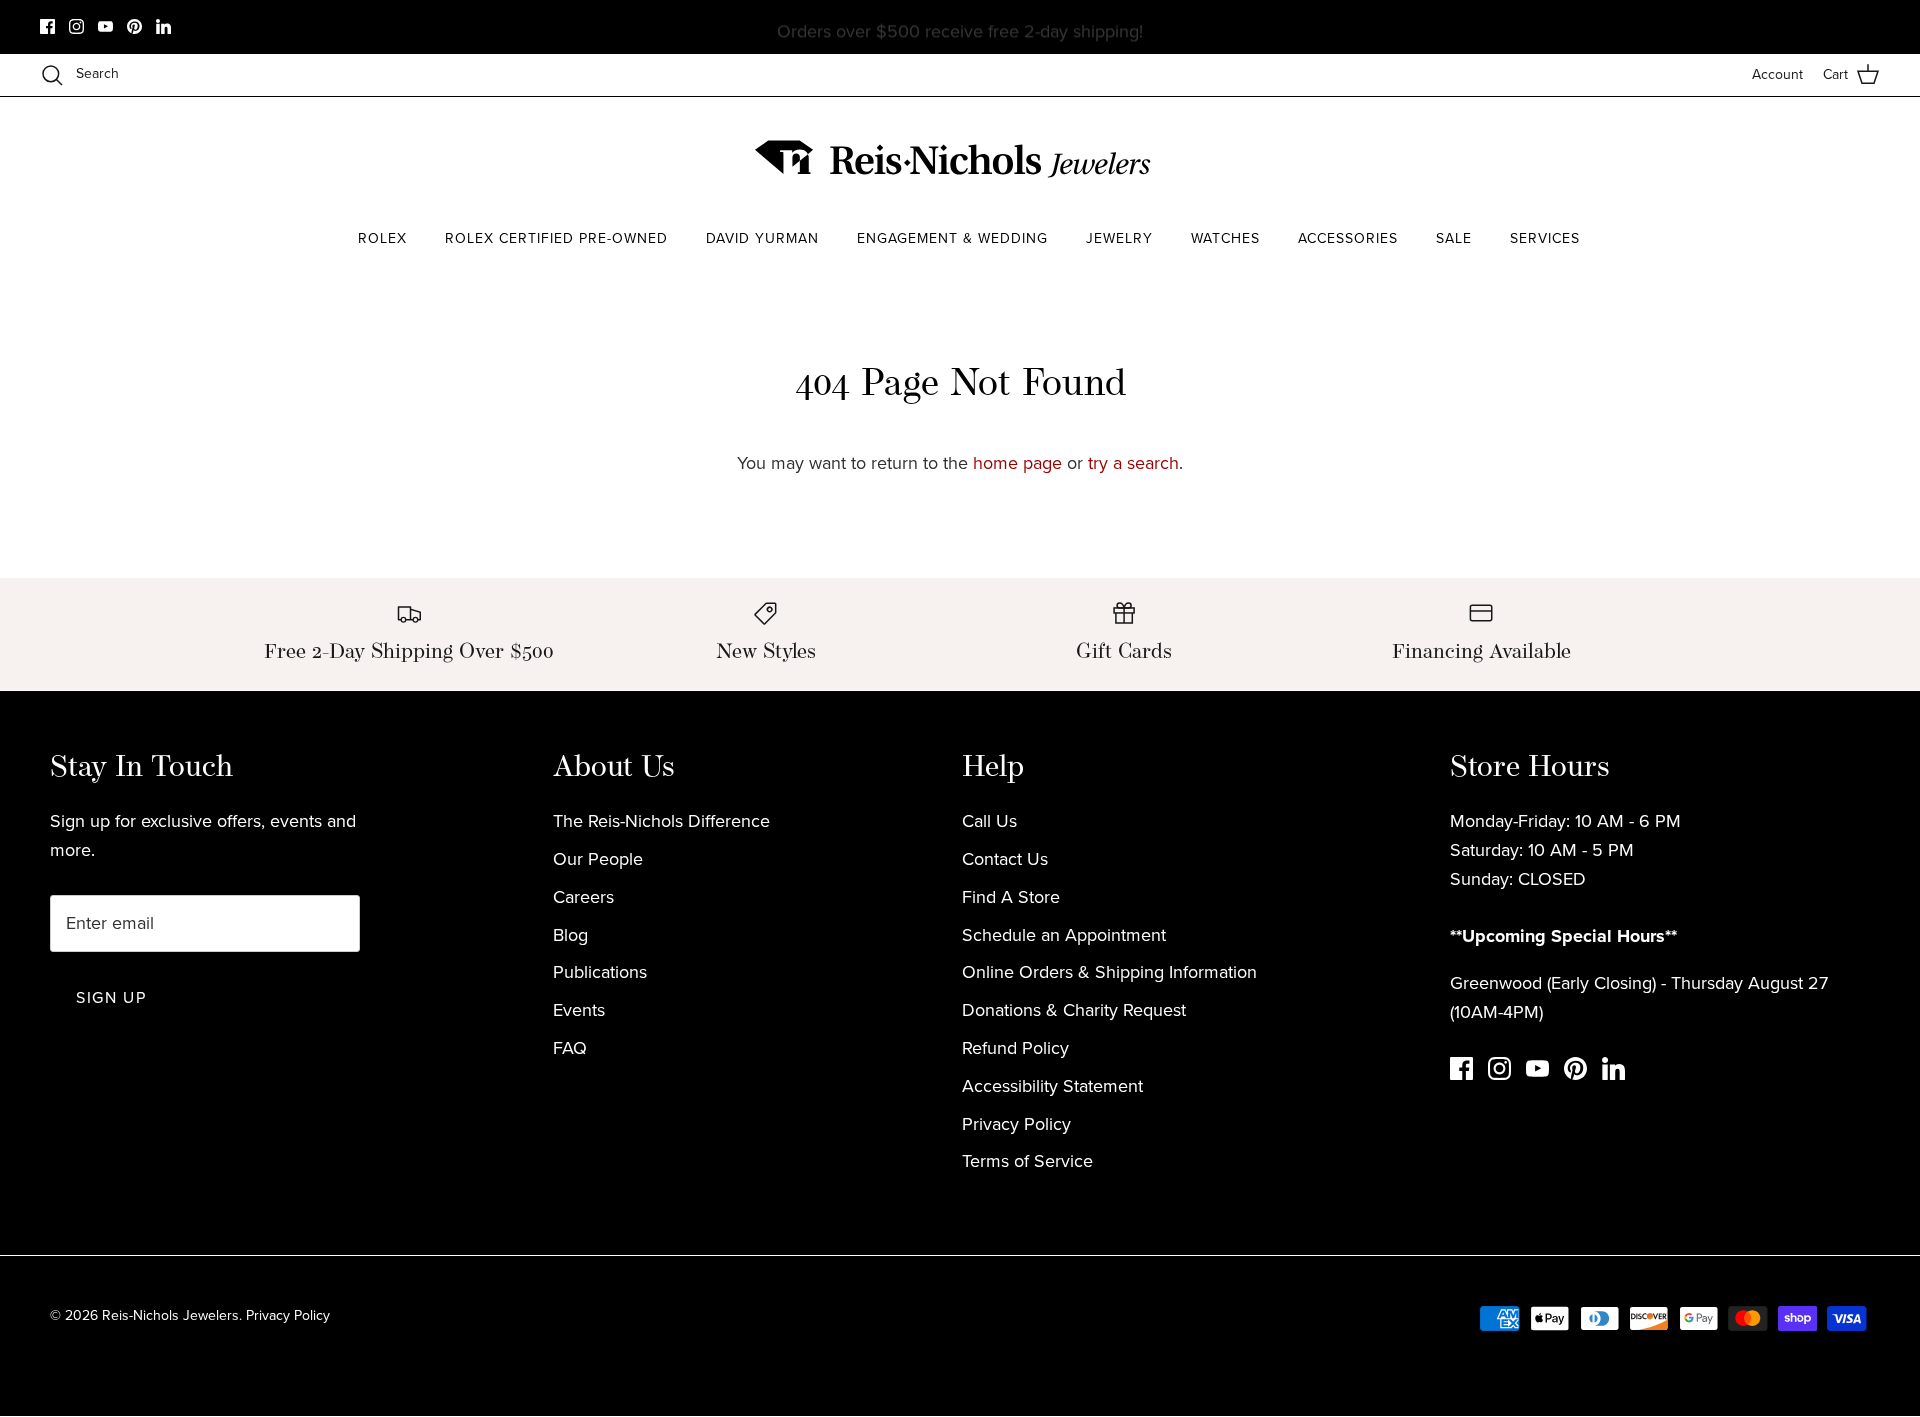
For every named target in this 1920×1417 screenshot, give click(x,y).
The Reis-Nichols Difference (661, 821)
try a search (1133, 463)
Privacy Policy (1016, 1124)
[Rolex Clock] (1585, 159)
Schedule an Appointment (1064, 935)
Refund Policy (1015, 1048)
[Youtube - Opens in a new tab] (105, 26)
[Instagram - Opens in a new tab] (76, 26)
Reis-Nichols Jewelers (170, 1315)
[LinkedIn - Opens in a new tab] (163, 26)
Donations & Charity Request (1074, 1010)
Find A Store (1011, 897)
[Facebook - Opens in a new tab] (47, 26)
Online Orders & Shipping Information (1109, 972)
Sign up (111, 997)
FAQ (570, 1048)
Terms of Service (1027, 1161)
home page (1017, 463)
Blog (570, 935)
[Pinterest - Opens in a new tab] (134, 26)
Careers (583, 897)
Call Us (989, 821)
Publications (600, 972)
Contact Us (1005, 859)
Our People (598, 859)
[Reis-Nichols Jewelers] (955, 159)
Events (579, 1010)
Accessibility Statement (1052, 1086)
